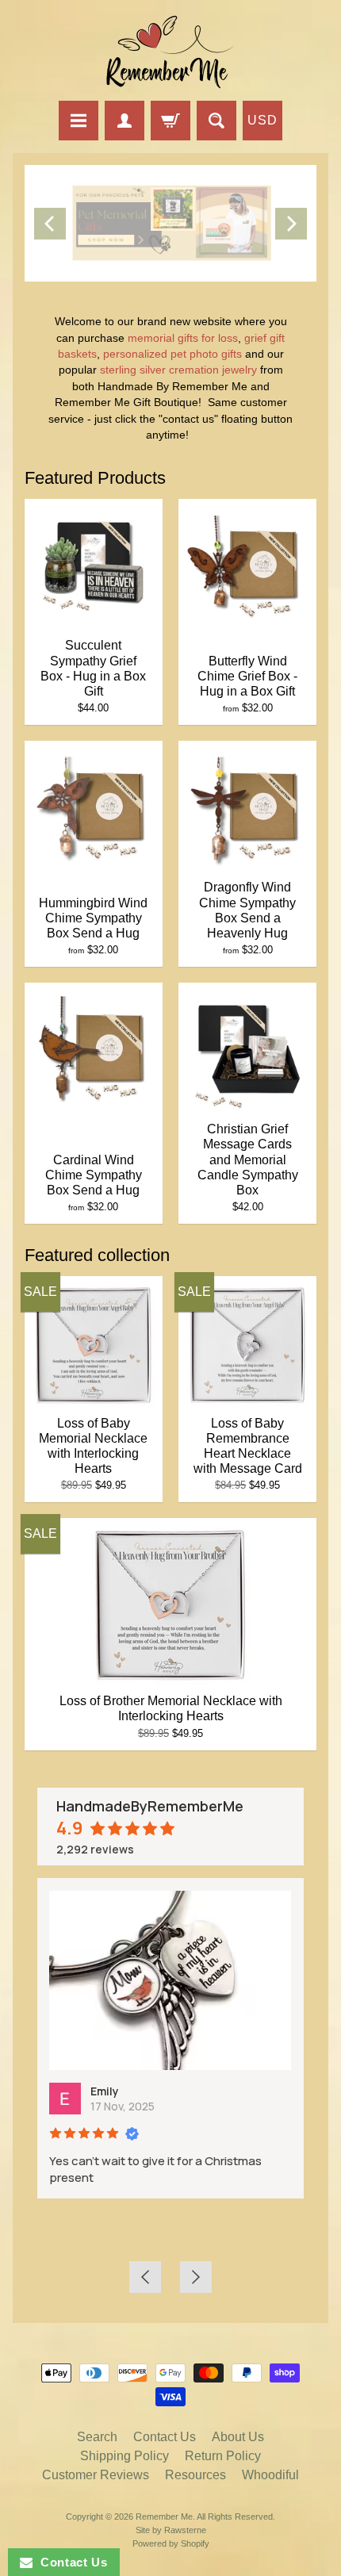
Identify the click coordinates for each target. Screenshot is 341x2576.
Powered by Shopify (171, 2543)
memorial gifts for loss (183, 338)
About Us (238, 2437)
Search (97, 2437)
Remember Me (164, 2517)
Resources (195, 2475)
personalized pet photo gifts (172, 354)
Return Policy (223, 2456)
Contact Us (165, 2437)
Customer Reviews (96, 2475)
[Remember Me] (170, 53)
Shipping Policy (125, 2456)
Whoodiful (270, 2475)
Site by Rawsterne (171, 2530)
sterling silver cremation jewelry (177, 370)
